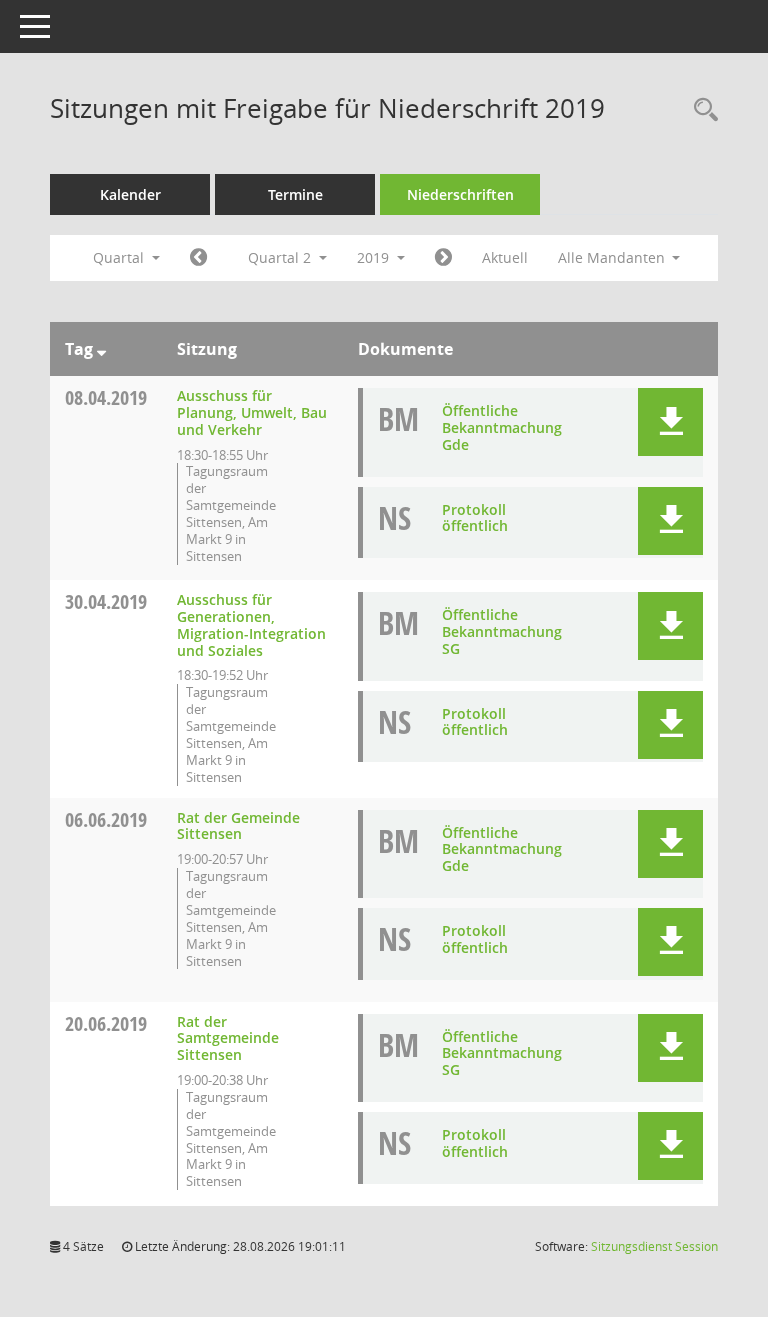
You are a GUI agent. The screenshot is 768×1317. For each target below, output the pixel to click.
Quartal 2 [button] (281, 257)
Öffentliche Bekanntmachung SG (502, 631)
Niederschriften (460, 194)
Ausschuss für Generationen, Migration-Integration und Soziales (251, 624)
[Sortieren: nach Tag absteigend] (101, 349)
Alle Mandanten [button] (613, 257)
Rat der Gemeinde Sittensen (238, 826)
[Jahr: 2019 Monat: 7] (443, 258)
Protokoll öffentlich (475, 518)
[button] (670, 422)
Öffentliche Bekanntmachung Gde (502, 427)
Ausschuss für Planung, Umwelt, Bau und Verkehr (252, 412)
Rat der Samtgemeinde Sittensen (228, 1038)
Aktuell (505, 257)
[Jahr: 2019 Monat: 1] (198, 258)
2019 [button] (375, 257)
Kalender (130, 194)
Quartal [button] (120, 257)
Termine (295, 194)
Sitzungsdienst (654, 1246)
